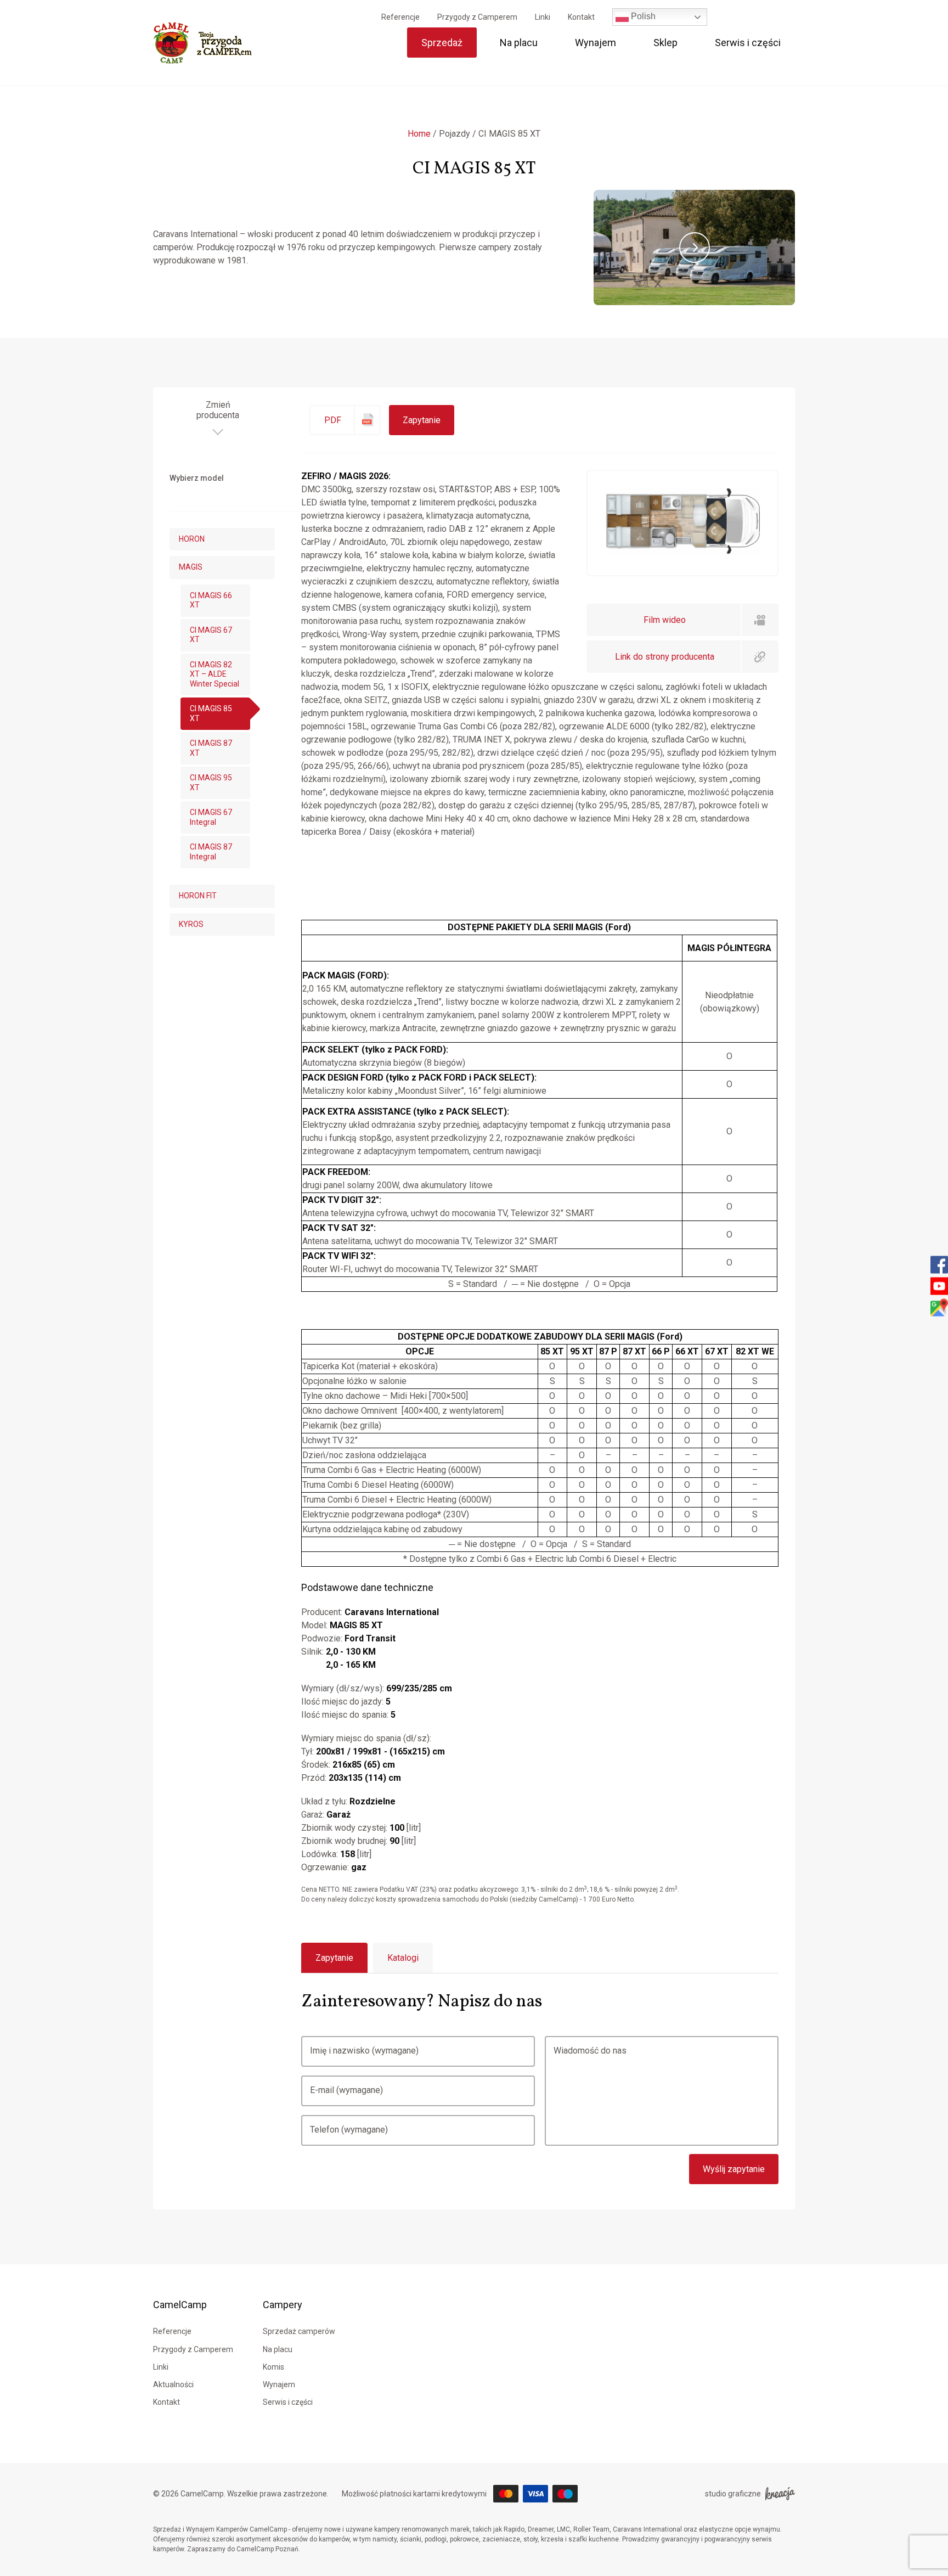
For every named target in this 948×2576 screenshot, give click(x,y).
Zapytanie (422, 420)
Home (419, 134)
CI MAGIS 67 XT (211, 635)
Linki (543, 17)
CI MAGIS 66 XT (211, 600)
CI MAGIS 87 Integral (211, 852)
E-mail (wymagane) (346, 2090)
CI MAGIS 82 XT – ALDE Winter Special (215, 674)
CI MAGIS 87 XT (211, 748)
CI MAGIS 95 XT (211, 783)
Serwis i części (748, 43)
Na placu (519, 43)
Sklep (665, 43)
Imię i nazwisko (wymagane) (364, 2051)
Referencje (400, 17)
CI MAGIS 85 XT (211, 713)
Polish (642, 16)
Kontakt (581, 17)
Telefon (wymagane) (349, 2130)
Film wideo (665, 620)
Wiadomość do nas (590, 2051)
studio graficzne (733, 2494)
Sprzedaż (442, 43)
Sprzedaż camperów (299, 2331)
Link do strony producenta (665, 657)
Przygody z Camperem (477, 17)
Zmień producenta (218, 410)
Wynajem (596, 43)
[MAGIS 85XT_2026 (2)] (682, 551)
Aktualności (173, 2384)
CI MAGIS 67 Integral (211, 817)
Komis (273, 2367)
